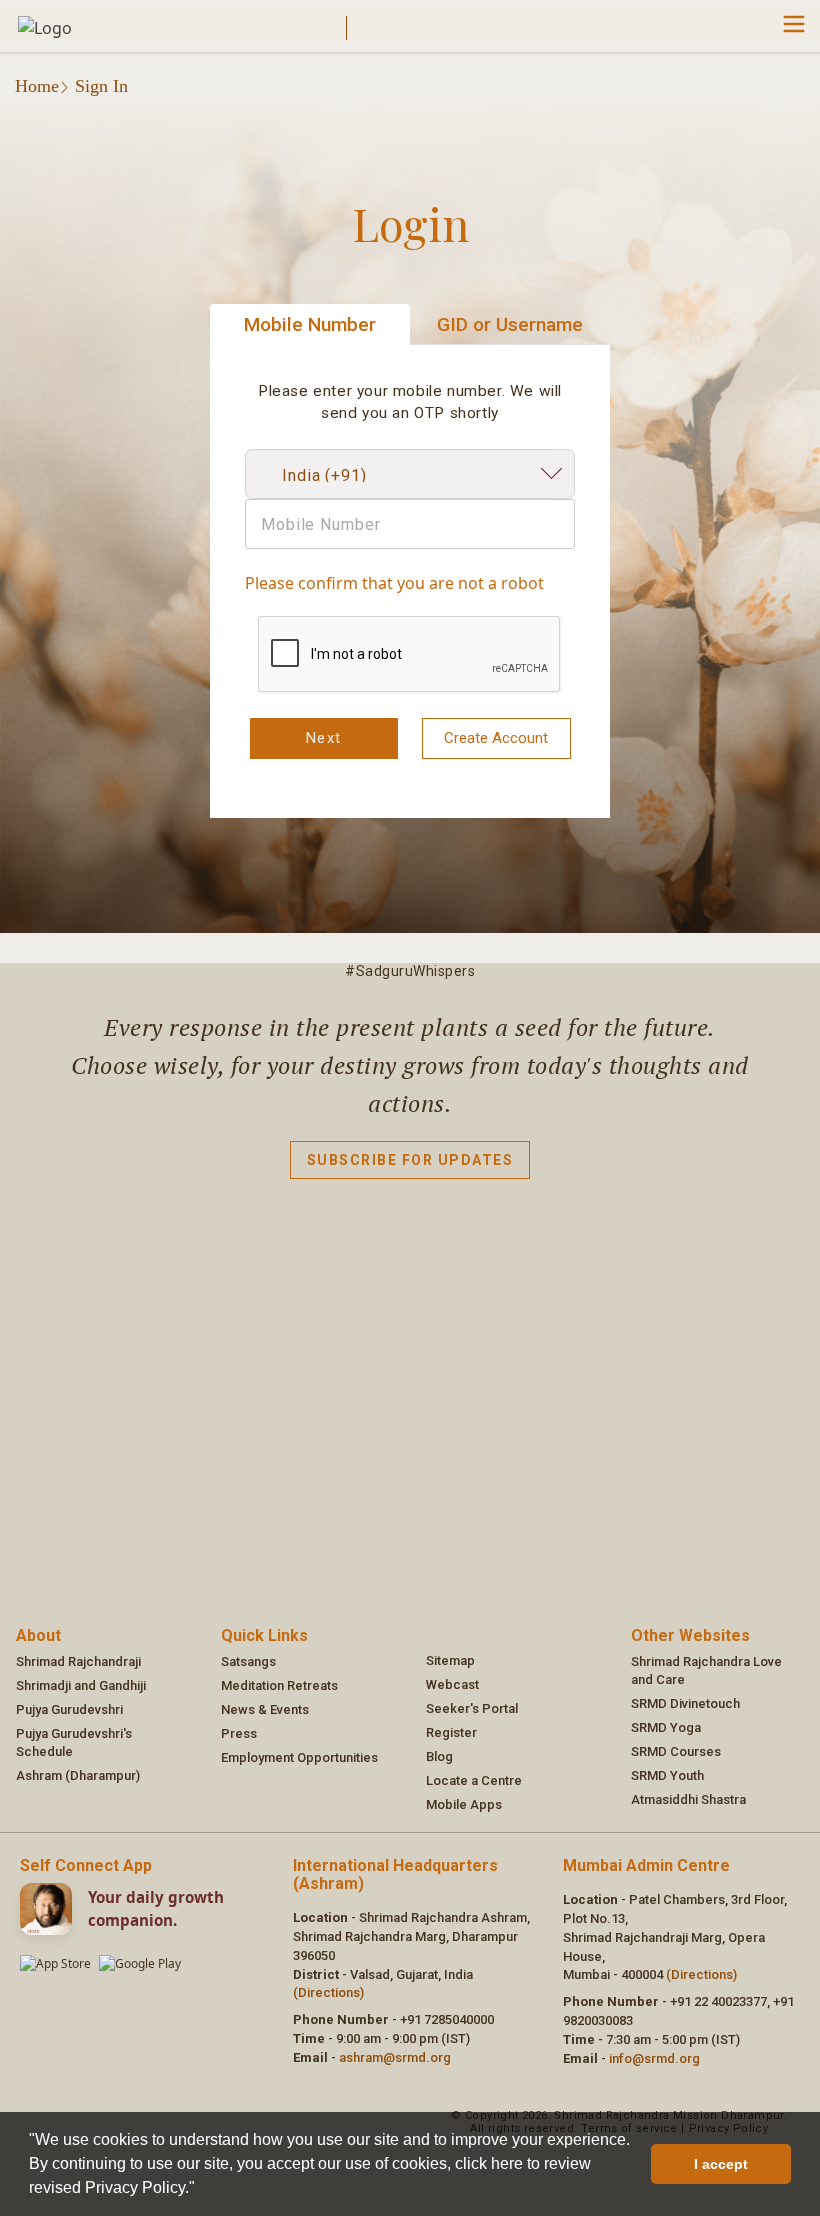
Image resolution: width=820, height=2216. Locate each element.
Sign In (101, 86)
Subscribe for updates (410, 1160)
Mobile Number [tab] (310, 324)
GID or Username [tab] (510, 324)
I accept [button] (721, 2164)
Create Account (496, 738)
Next (324, 738)
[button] (202, 2190)
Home (37, 86)
